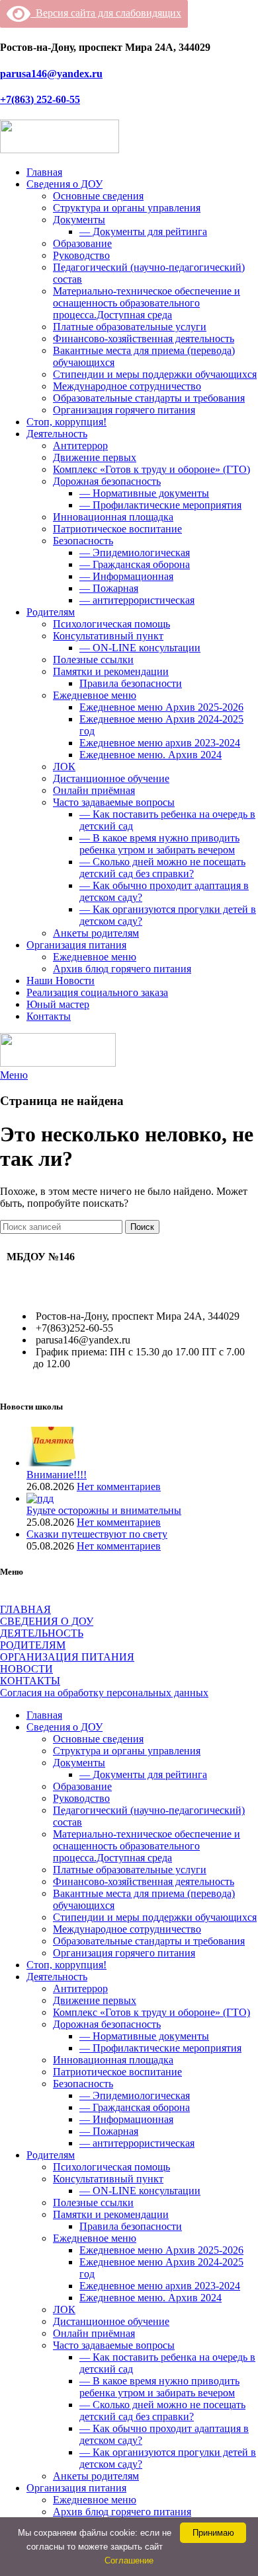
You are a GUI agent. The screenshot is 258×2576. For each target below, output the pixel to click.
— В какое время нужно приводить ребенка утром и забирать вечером (159, 844)
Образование (82, 243)
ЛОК (64, 767)
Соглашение (129, 2560)
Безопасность (83, 541)
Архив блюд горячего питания (122, 969)
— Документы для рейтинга (143, 232)
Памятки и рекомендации (111, 671)
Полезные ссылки (93, 660)
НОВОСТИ (26, 1669)
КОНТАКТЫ (30, 1681)
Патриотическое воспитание (117, 529)
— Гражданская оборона (135, 564)
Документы (79, 220)
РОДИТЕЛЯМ (33, 1645)
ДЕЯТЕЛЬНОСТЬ (42, 1633)
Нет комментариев (119, 1486)
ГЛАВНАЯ (25, 1609)
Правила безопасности (131, 683)
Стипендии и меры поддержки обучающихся (155, 374)
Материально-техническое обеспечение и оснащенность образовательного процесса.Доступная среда (147, 303)
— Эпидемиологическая (135, 553)
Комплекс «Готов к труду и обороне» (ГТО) (151, 469)
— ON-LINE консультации (140, 648)
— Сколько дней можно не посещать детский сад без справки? (162, 868)
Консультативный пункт (108, 636)
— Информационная (126, 576)
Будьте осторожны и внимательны (104, 1510)
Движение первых (95, 457)
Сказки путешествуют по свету (97, 1534)
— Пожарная (109, 588)
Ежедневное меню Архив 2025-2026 (161, 707)
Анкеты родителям (96, 933)
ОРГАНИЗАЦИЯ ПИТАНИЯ (67, 1657)
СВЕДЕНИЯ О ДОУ (47, 1621)
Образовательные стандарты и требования (149, 398)
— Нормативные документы (144, 493)
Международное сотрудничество (127, 386)
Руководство (81, 255)
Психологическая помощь (111, 624)
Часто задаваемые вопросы (114, 802)
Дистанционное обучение (111, 778)
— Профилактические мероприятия (160, 505)
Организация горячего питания (124, 410)
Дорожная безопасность (107, 481)
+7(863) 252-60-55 (40, 99)
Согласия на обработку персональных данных (104, 1693)
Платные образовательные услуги (130, 327)
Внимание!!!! (57, 1475)
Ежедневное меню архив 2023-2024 (160, 743)
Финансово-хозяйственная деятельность (144, 339)
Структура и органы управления (127, 208)
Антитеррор (80, 446)
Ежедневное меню (95, 695)
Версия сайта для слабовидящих (106, 13)
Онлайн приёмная (94, 790)
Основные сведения (98, 196)
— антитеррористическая (137, 600)
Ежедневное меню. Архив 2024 (150, 755)
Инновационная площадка (113, 517)
